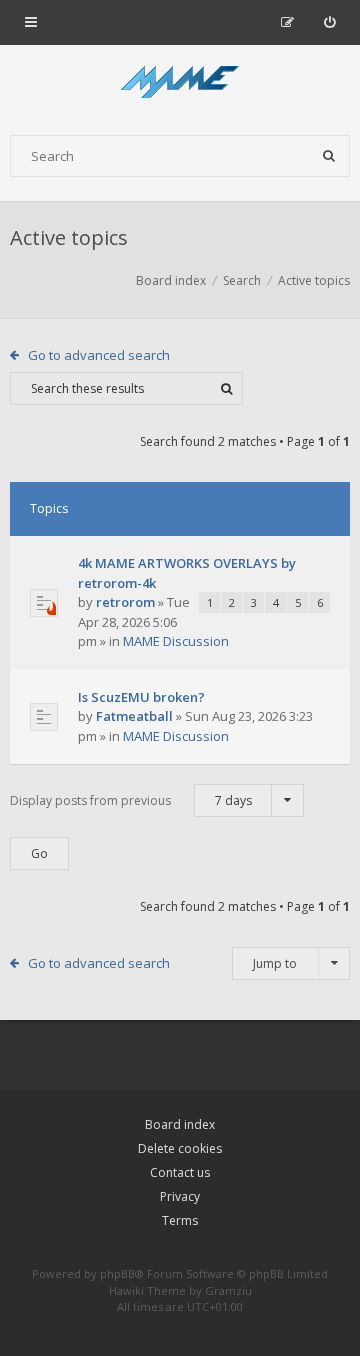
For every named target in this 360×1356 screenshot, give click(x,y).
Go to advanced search (99, 355)
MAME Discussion (176, 641)
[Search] (329, 156)
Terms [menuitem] (180, 1220)
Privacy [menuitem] (180, 1196)
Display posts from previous (131, 800)
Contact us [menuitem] (180, 1172)
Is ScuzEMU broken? (141, 697)
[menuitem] (329, 22)
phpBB (117, 1273)
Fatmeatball (134, 716)
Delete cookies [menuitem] (180, 1148)
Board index (180, 1124)
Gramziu (228, 1290)
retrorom (125, 602)
